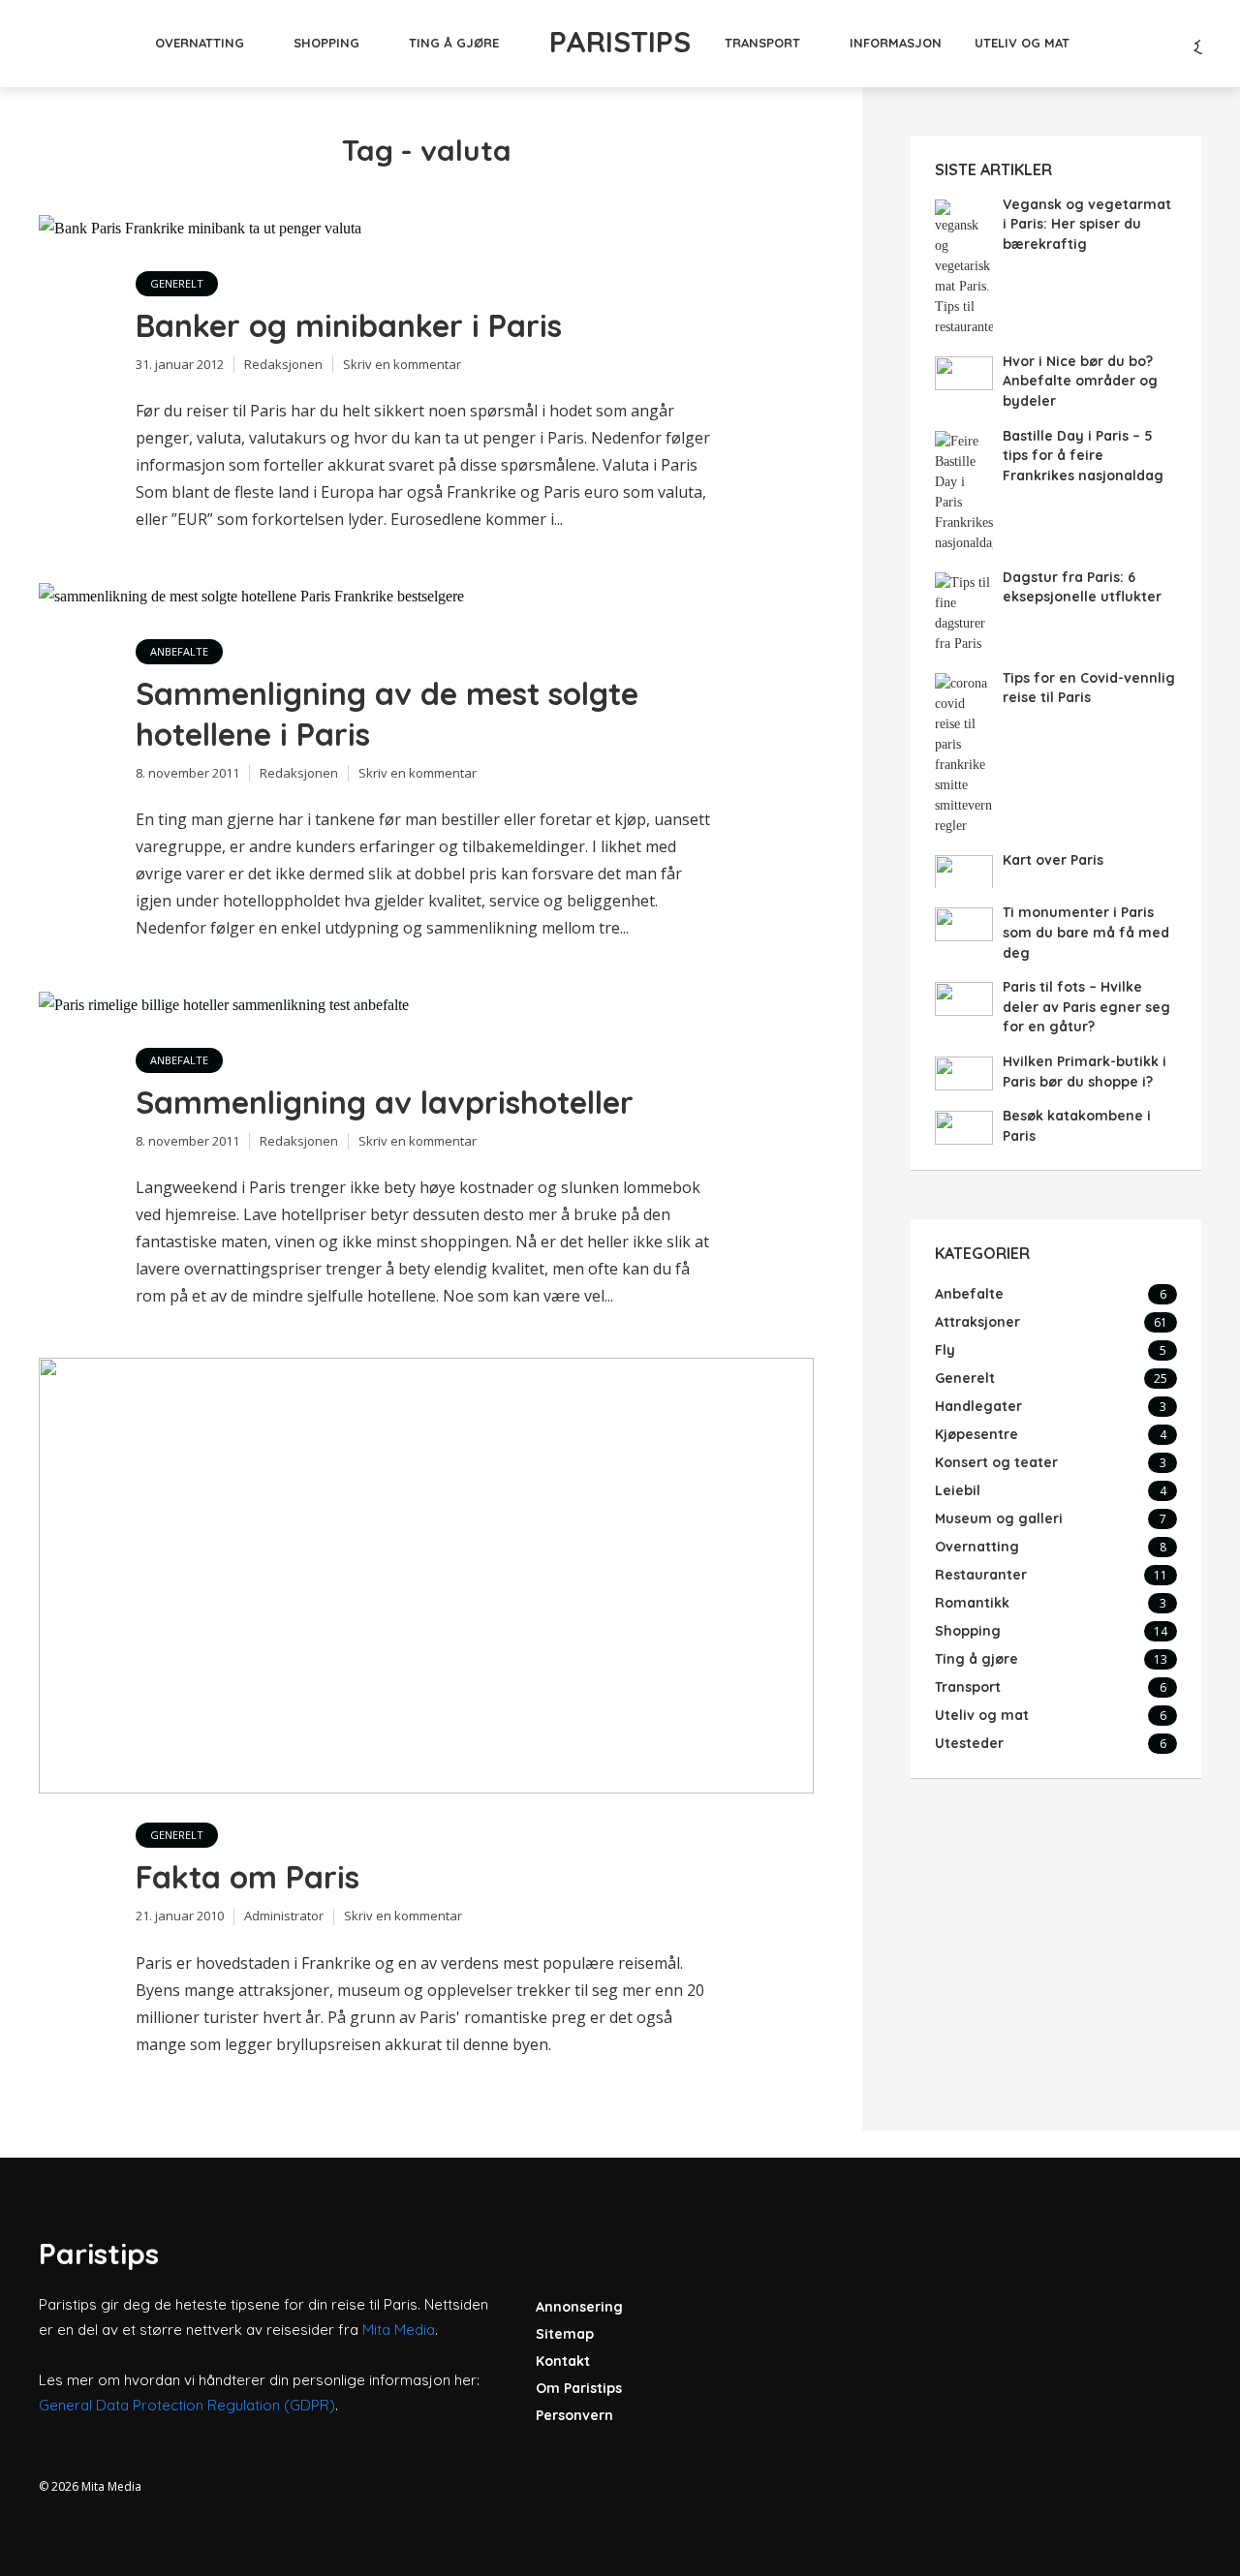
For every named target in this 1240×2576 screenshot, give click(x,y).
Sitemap (565, 2334)
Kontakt (563, 2361)
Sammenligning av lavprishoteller (385, 1102)
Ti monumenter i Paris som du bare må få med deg (1086, 932)
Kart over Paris (1053, 860)
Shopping (326, 43)
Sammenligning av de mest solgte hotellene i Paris (387, 714)
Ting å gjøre (454, 43)
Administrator (284, 1916)
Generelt (177, 283)
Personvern (574, 2415)
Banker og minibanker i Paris (349, 325)
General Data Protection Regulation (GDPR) (187, 2405)
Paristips (620, 42)
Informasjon (896, 43)
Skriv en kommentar (402, 364)
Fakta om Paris (248, 1877)
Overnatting (200, 43)
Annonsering (579, 2307)
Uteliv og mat (1022, 43)
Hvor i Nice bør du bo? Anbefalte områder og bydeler (1080, 381)
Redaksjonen (283, 364)
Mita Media (399, 2330)
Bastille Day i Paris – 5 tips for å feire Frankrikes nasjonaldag (1083, 456)
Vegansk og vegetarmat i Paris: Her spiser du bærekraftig (1087, 224)
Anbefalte (179, 651)
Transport (762, 43)
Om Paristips (579, 2388)
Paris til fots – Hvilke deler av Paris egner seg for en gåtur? (1086, 1007)
